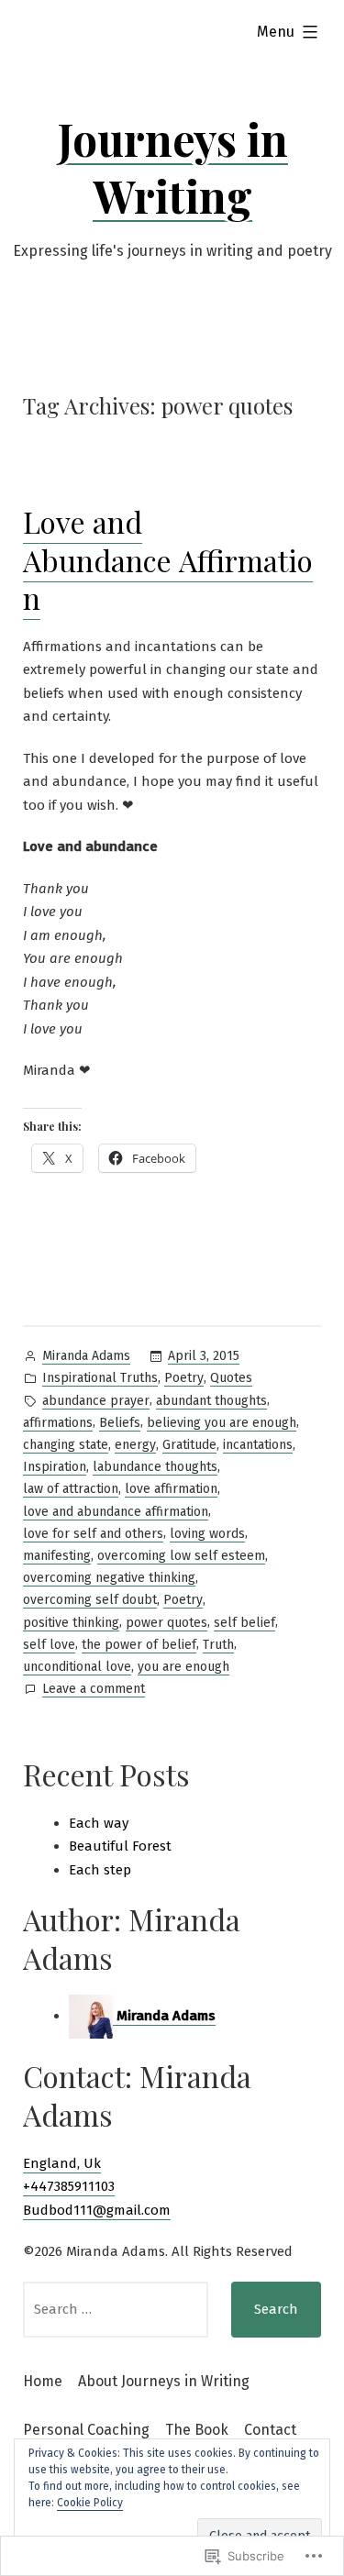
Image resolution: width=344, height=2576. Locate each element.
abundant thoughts (211, 1401)
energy (135, 1445)
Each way (99, 1823)
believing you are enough (222, 1423)
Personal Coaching (86, 2430)
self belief (244, 1623)
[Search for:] (116, 2310)
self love (49, 1645)
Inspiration (55, 1467)
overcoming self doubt (90, 1600)
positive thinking (71, 1623)
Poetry (184, 1378)
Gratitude (189, 1445)
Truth (218, 1645)
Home (43, 2381)
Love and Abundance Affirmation (168, 559)
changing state (66, 1445)
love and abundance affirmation (116, 1512)
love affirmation (171, 1489)
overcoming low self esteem (181, 1556)
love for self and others (93, 1534)
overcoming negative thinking (109, 1578)
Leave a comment (94, 1690)
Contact (270, 2430)
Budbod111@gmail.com (97, 2210)
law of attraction (71, 1489)
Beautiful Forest (120, 1846)
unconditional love (77, 1667)
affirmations (58, 1423)
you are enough (183, 1667)
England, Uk (62, 2163)
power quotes (166, 1623)
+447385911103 (69, 2186)
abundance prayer (96, 1401)
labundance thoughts (155, 1467)
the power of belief (139, 1645)
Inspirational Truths (100, 1378)
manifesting (57, 1556)
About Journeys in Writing (164, 2381)
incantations (258, 1445)
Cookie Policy (90, 2503)
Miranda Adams (86, 1356)
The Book (197, 2430)
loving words (207, 1534)
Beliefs (120, 1423)
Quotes (231, 1378)
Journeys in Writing (172, 167)
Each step (100, 1870)
